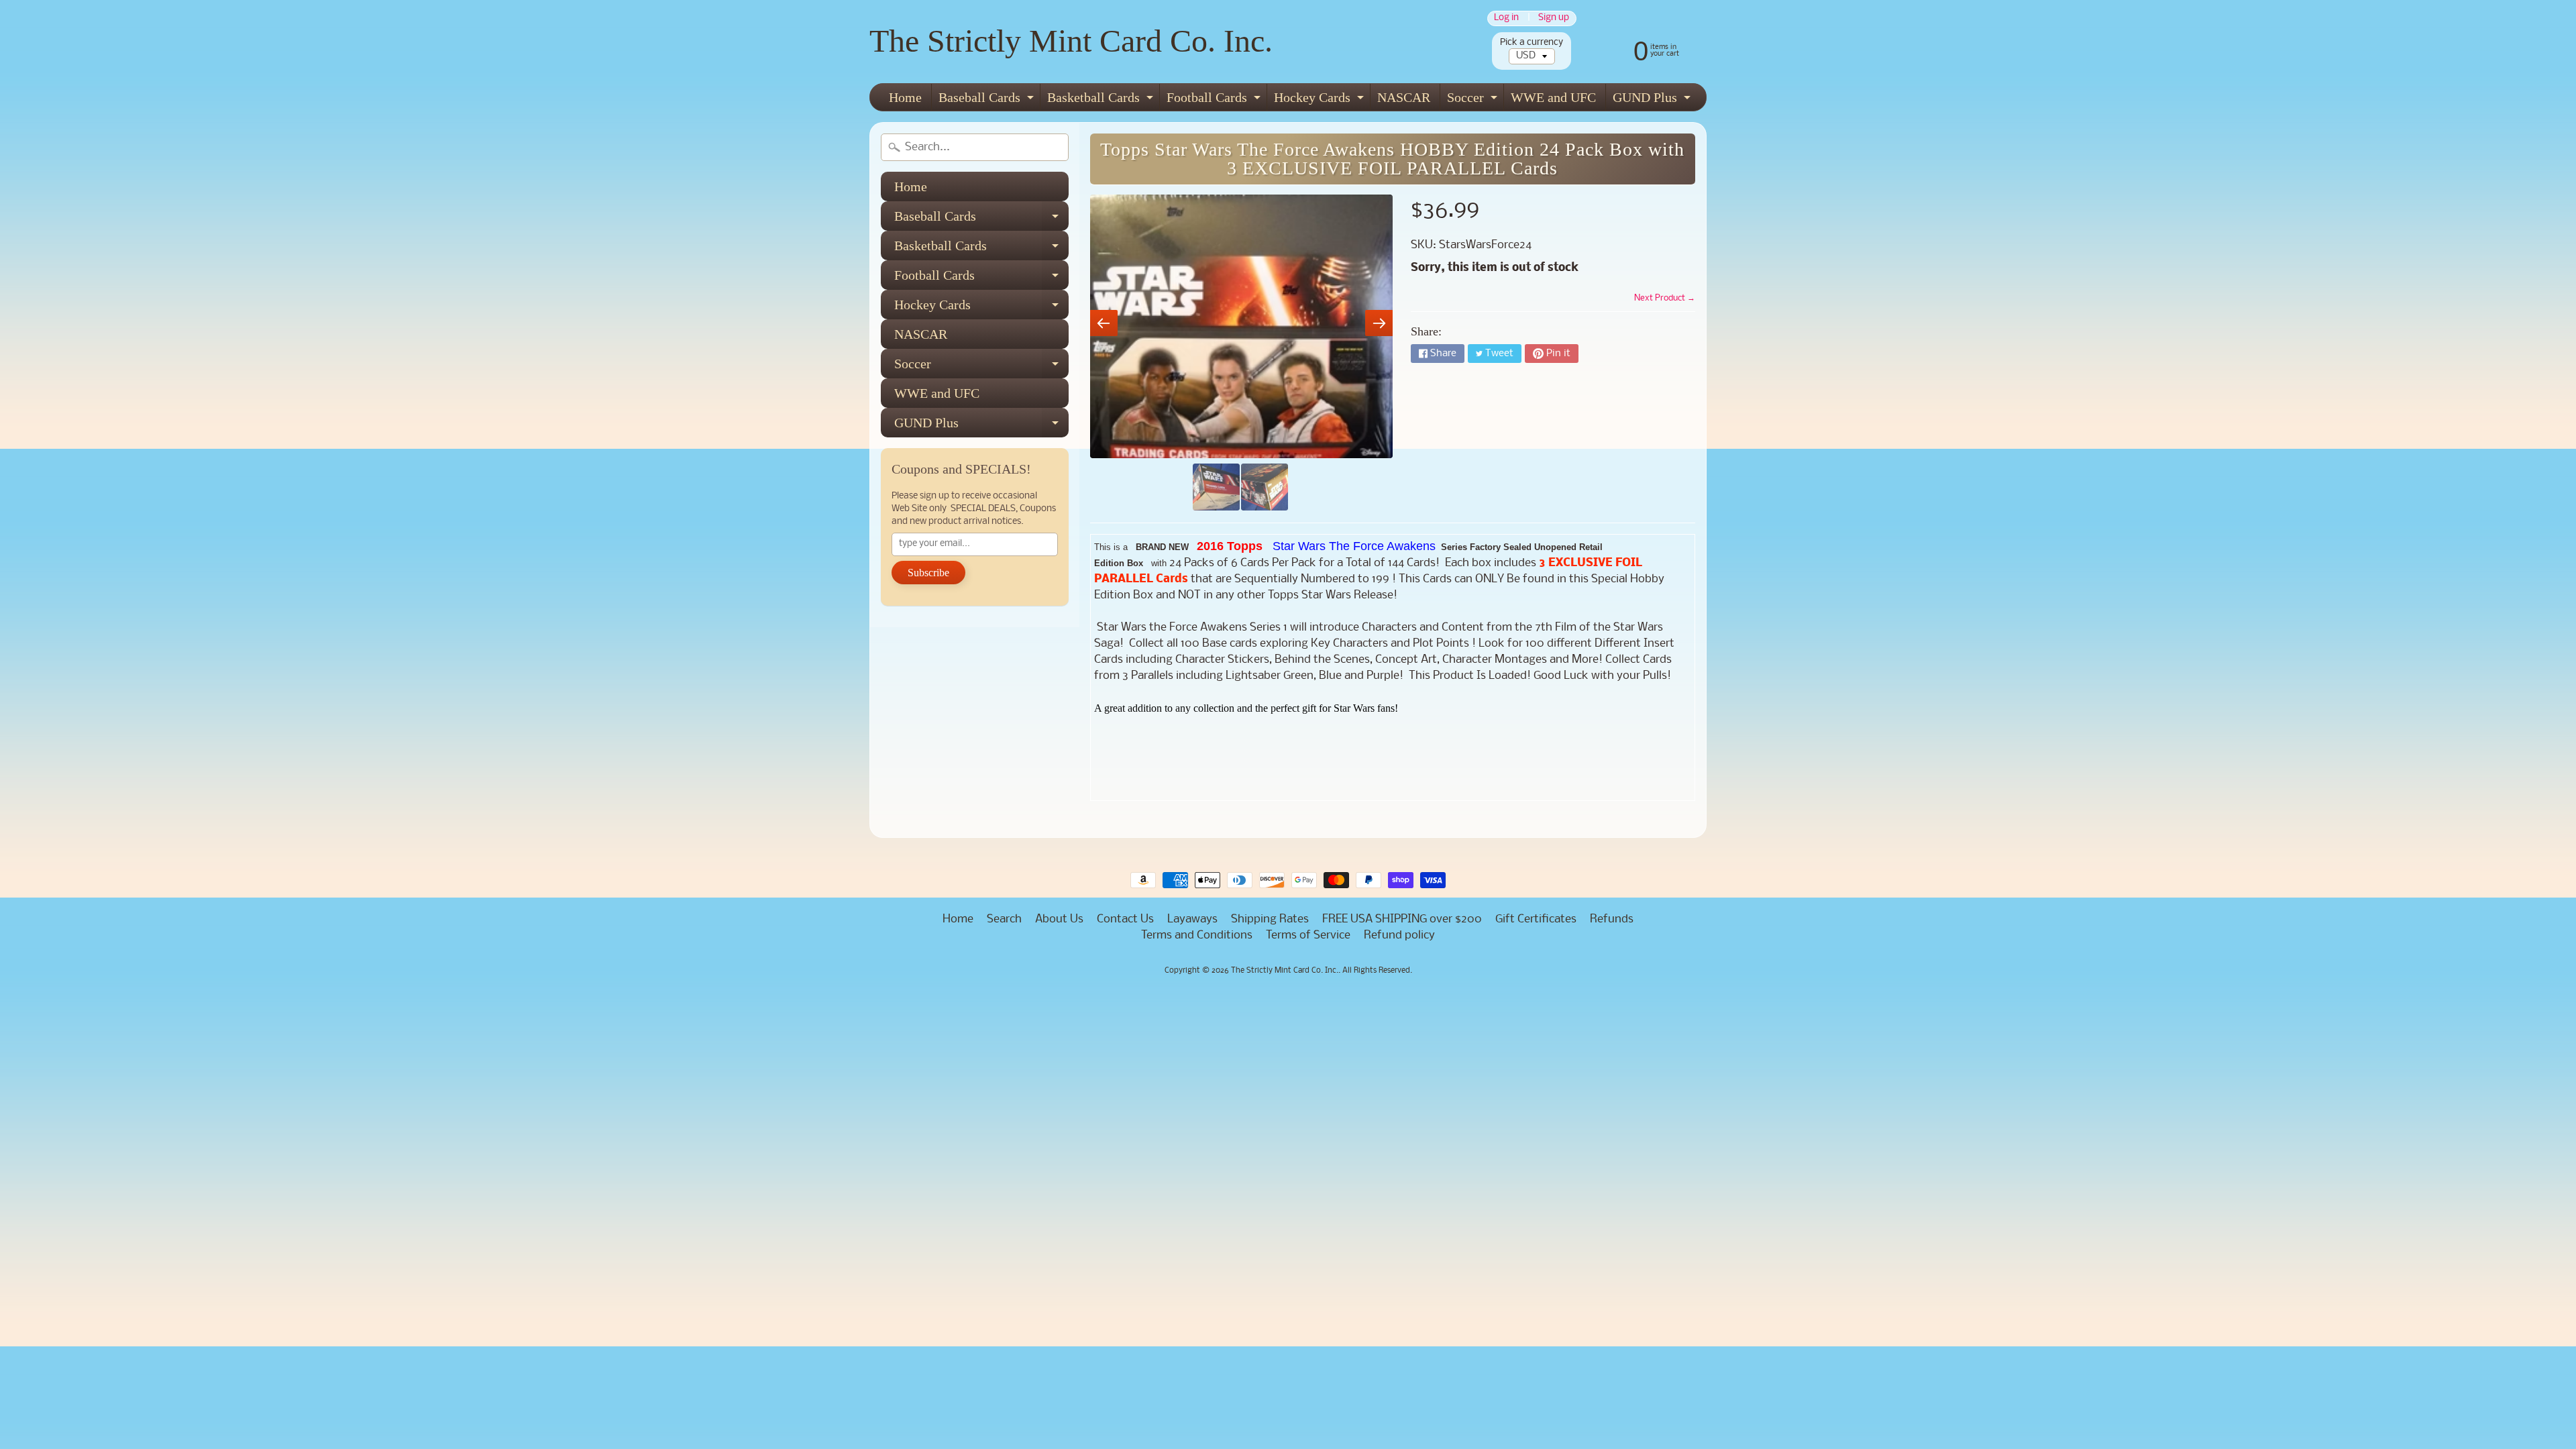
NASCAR (1404, 97)
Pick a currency (1532, 43)
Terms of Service (1308, 935)
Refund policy (1399, 935)
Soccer (1474, 100)
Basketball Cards (1102, 100)
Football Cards (1215, 100)
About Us (1059, 919)
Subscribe (928, 573)
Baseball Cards (988, 100)
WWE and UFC (1553, 97)
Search (1004, 919)
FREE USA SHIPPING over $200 (1402, 919)
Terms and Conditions (1197, 935)
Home (905, 97)
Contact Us (1125, 919)
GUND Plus (1653, 100)
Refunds (1612, 919)
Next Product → (1665, 298)
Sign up (1554, 18)
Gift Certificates (1536, 919)
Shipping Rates (1270, 919)
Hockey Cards (1321, 100)
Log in (1506, 18)
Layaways (1192, 919)
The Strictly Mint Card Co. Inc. (1071, 41)
